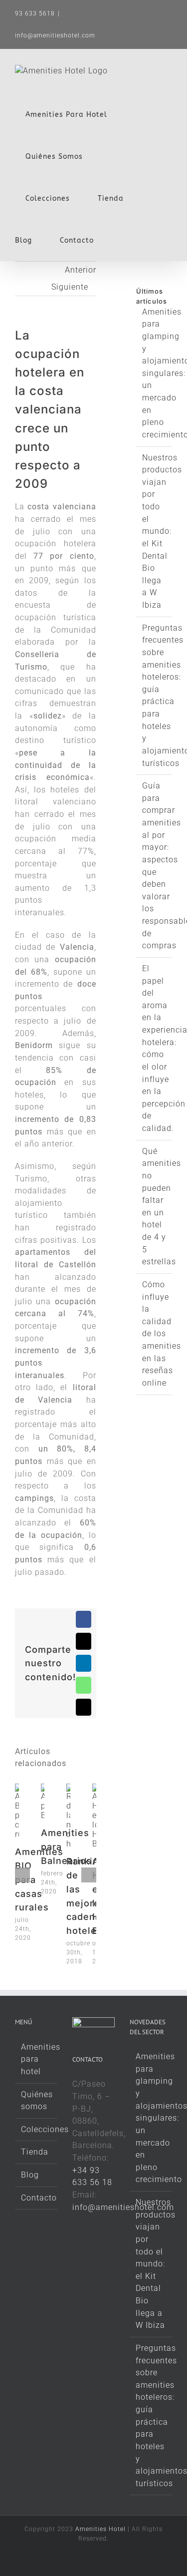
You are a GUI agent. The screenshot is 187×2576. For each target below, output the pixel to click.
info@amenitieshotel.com (55, 35)
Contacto (37, 2198)
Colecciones (37, 2129)
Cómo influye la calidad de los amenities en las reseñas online (162, 1334)
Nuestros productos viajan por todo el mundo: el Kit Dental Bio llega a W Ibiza (162, 532)
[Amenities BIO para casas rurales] (17, 1788)
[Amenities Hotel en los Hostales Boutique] (94, 1788)
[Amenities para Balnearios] (43, 1788)
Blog (30, 2175)
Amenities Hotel (100, 2529)
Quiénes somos (37, 2101)
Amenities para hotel (37, 2059)
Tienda (35, 2152)
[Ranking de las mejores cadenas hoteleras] (68, 1788)
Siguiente (70, 287)
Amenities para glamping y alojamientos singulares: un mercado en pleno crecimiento (151, 2118)
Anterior (81, 270)
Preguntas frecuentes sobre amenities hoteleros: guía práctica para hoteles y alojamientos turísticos (151, 2416)
